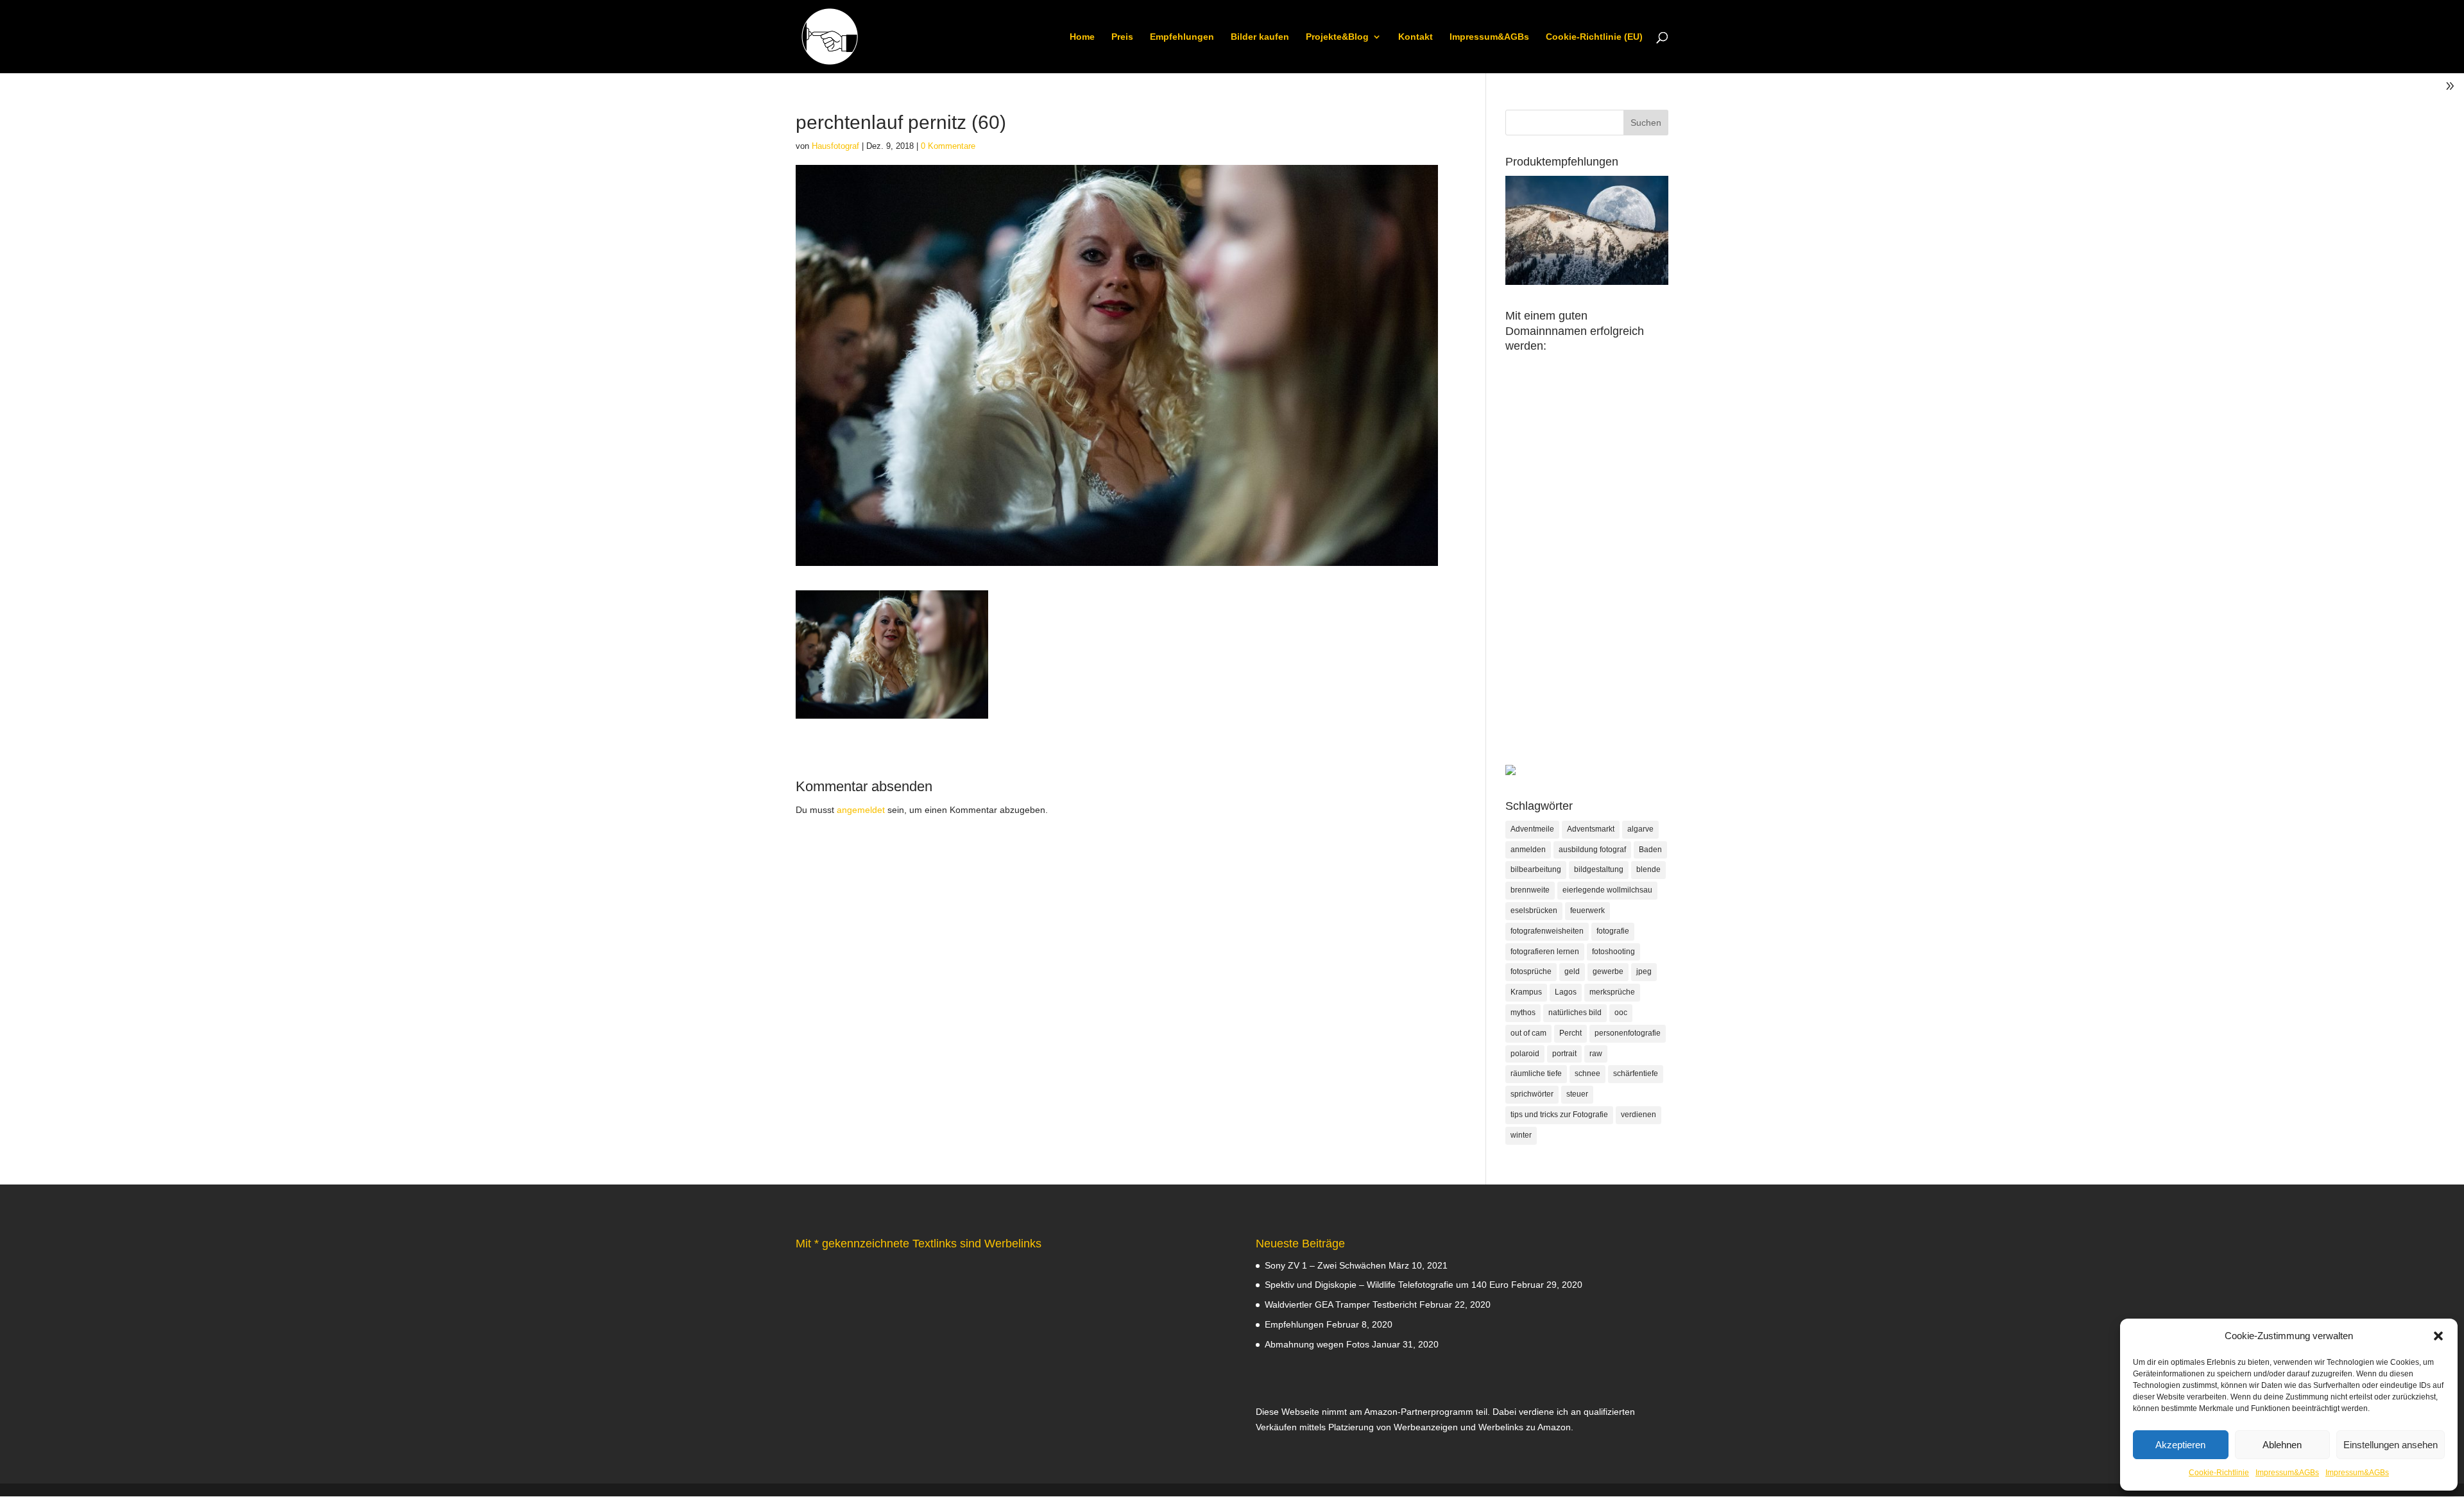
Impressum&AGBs (2287, 1473)
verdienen (1638, 1115)
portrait (1564, 1054)
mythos (1523, 1013)
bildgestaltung (1599, 869)
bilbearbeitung (1536, 869)
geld (1572, 971)
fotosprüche (1531, 971)
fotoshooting (1613, 952)
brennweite (1530, 890)
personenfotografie (1628, 1033)
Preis (1122, 37)
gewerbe (1608, 971)
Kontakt (1416, 37)
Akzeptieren (2180, 1445)
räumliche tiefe (1536, 1074)
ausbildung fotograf (1592, 850)
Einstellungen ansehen (2391, 1445)
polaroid (1525, 1054)
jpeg (1644, 971)
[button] (2438, 1336)
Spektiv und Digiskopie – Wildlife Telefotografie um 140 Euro (1387, 1285)
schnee (1587, 1074)
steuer (1577, 1094)
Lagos (1566, 992)
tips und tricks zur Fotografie (1559, 1115)
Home (1082, 37)
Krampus (1526, 992)
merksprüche (1612, 992)
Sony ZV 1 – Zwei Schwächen (1325, 1265)
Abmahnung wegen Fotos (1317, 1344)
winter (1521, 1135)
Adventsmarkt (1591, 829)
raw (1596, 1054)
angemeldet (861, 810)
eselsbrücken (1534, 911)
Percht (1570, 1033)
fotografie (1613, 931)
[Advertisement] (1587, 572)
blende (1648, 869)
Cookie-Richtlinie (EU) (1594, 37)
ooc (1621, 1013)
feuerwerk (1587, 911)
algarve (1640, 829)
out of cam (1528, 1033)
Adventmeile (1532, 829)
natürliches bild (1575, 1013)
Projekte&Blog (1337, 37)
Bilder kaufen (1260, 37)
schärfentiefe (1636, 1074)
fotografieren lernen (1545, 952)
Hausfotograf (835, 146)
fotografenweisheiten (1547, 931)
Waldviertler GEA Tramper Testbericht (1341, 1305)
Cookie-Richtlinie (2219, 1473)
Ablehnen (2282, 1445)
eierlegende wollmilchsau (1607, 890)
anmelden (1528, 850)
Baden (1650, 850)
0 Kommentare (948, 146)
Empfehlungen (1182, 37)
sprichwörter (1532, 1094)
